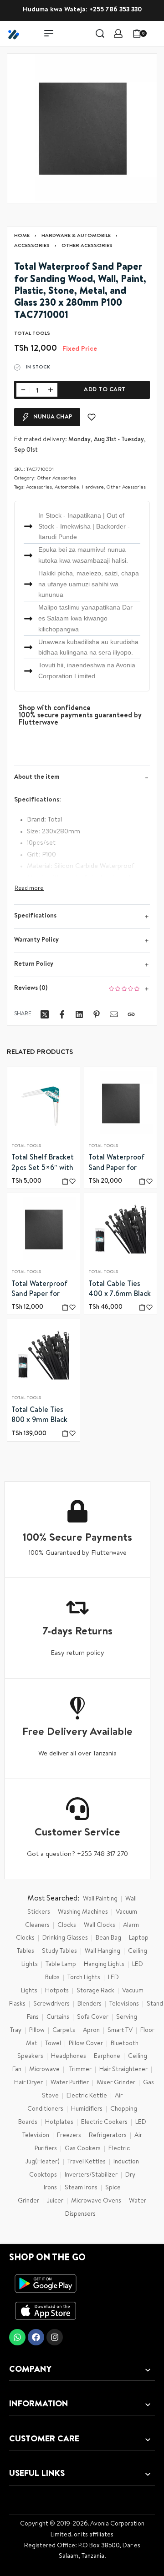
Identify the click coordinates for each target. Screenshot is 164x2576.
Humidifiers (87, 2109)
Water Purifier (70, 2083)
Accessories (32, 246)
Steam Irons (81, 2188)
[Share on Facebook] (62, 1014)
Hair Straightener (123, 2070)
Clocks (67, 1926)
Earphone (107, 2057)
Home (22, 236)
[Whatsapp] (17, 2337)
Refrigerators (108, 2136)
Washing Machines (83, 1912)
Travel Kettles (87, 2162)
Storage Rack (95, 1991)
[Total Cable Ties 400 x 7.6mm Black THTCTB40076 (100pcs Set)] (120, 1230)
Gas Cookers (83, 2149)
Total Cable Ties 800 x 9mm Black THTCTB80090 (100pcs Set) (39, 1417)
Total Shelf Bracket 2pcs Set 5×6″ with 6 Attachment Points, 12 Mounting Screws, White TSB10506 (44, 1164)
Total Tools (26, 1147)
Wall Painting (100, 1899)
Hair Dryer (28, 2083)
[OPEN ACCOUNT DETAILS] (118, 33)
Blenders (90, 2004)
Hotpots (57, 1991)
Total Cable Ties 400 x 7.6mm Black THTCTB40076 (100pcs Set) (120, 1291)
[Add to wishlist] (92, 417)
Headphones (69, 2057)
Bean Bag (108, 1938)
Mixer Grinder (116, 2083)
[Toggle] (29, 889)
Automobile (67, 487)
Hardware (93, 487)
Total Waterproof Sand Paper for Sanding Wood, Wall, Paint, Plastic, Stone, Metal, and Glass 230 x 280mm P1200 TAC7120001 (119, 1164)
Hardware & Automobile (76, 236)
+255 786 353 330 (115, 10)
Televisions (124, 2004)
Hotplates (59, 2122)
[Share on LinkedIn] (79, 1014)
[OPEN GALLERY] (82, 128)
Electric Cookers (104, 2122)
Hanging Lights (104, 1965)
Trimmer (80, 2070)
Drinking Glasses (65, 1938)
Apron (91, 2031)
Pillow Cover (86, 2044)
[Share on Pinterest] (97, 1014)
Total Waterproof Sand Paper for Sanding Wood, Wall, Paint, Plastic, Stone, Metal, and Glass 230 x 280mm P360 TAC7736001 (42, 1291)
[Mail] (114, 1014)
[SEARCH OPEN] (100, 33)
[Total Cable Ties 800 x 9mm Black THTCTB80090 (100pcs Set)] (44, 1356)
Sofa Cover (93, 2017)
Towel (53, 2044)
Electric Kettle (87, 2096)
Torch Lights (84, 1978)
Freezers (69, 2136)
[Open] (157, 33)
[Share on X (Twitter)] (45, 1014)
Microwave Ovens (96, 2201)
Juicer (55, 2201)
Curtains (58, 2017)
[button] (65, 1182)
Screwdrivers (51, 2004)
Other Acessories (87, 246)
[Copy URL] (131, 1014)
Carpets (64, 2031)
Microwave (44, 2070)
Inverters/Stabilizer (91, 2175)
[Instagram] (55, 2337)
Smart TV (120, 2031)
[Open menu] (49, 33)
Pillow (37, 2031)
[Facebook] (36, 2337)
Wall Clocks (100, 1926)
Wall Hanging (102, 1951)
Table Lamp (61, 1965)
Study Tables (59, 1951)
